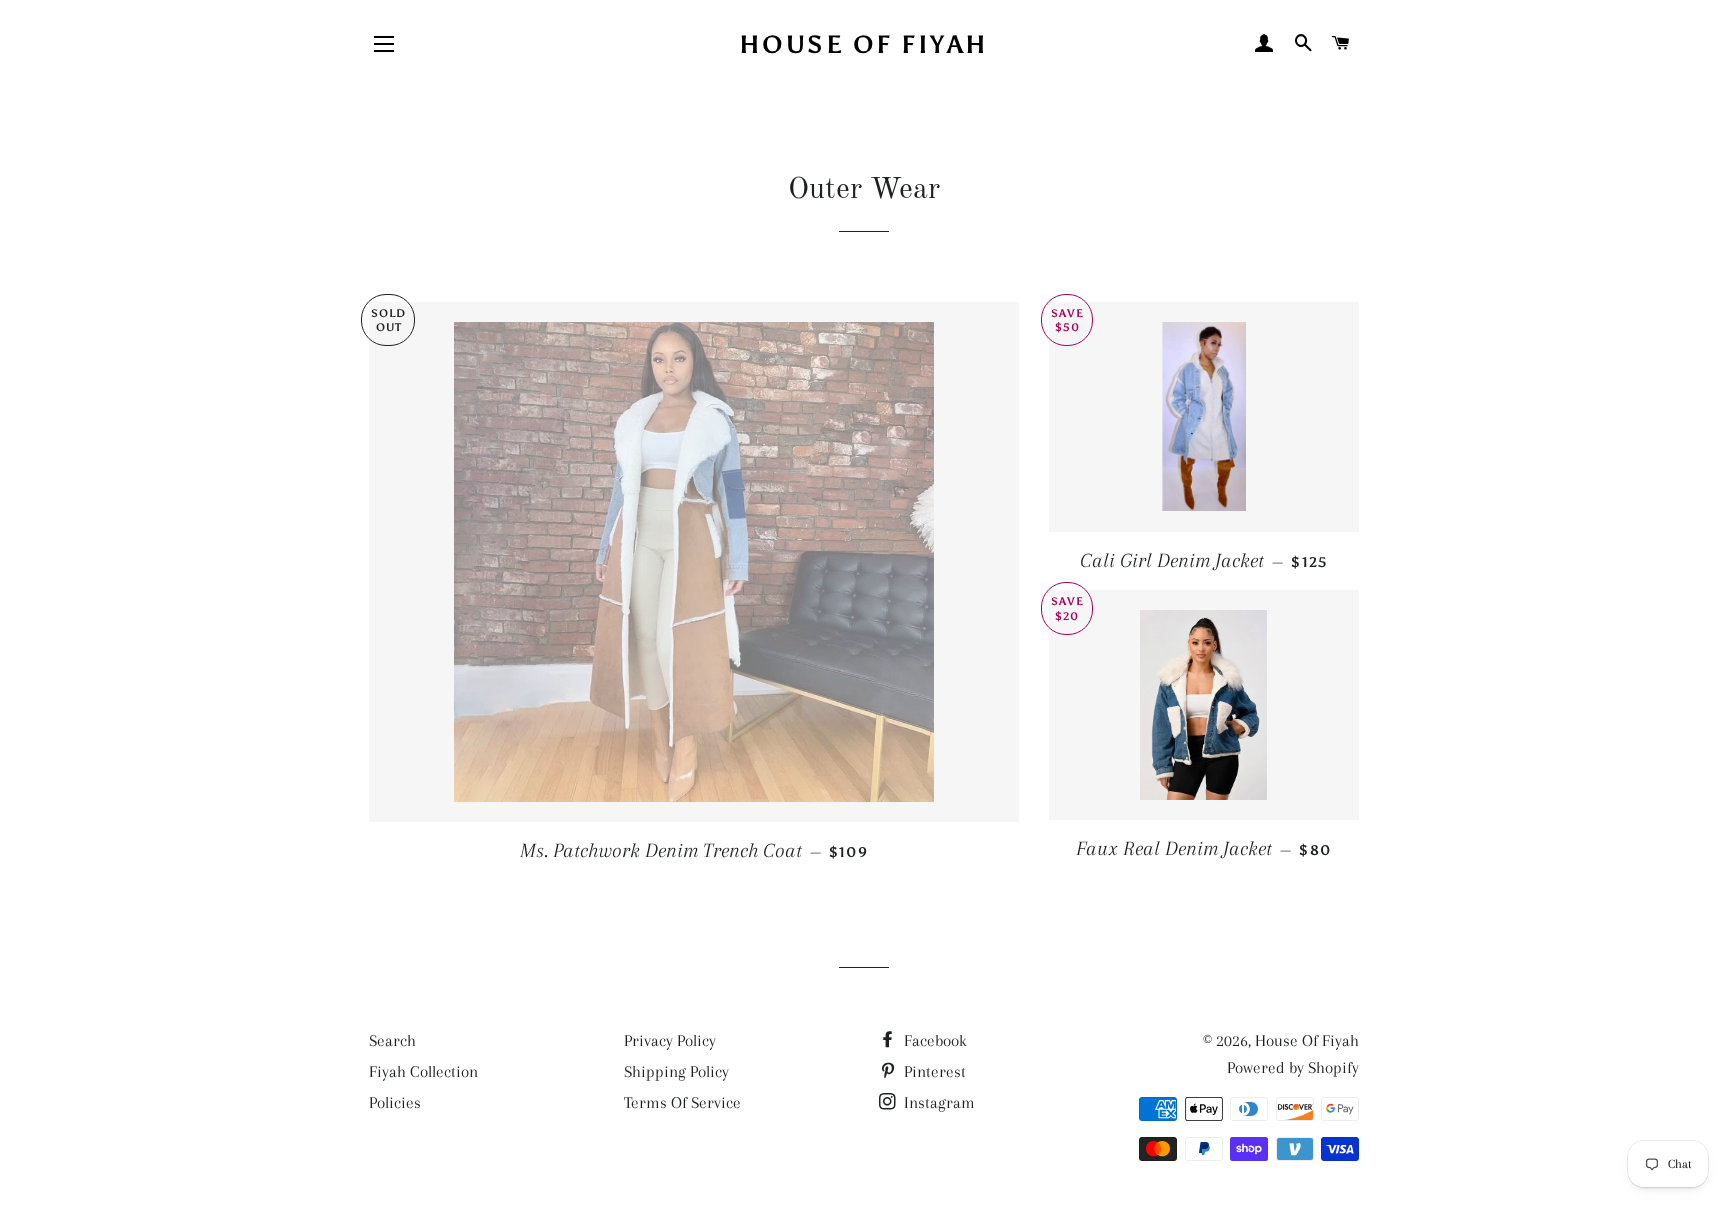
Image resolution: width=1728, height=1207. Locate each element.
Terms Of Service (682, 1102)
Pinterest (933, 1071)
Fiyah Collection (423, 1071)
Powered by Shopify (1293, 1067)
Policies (395, 1102)
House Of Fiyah (864, 44)
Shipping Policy (676, 1071)
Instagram (937, 1102)
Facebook (933, 1040)
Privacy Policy (670, 1040)
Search (392, 1040)
